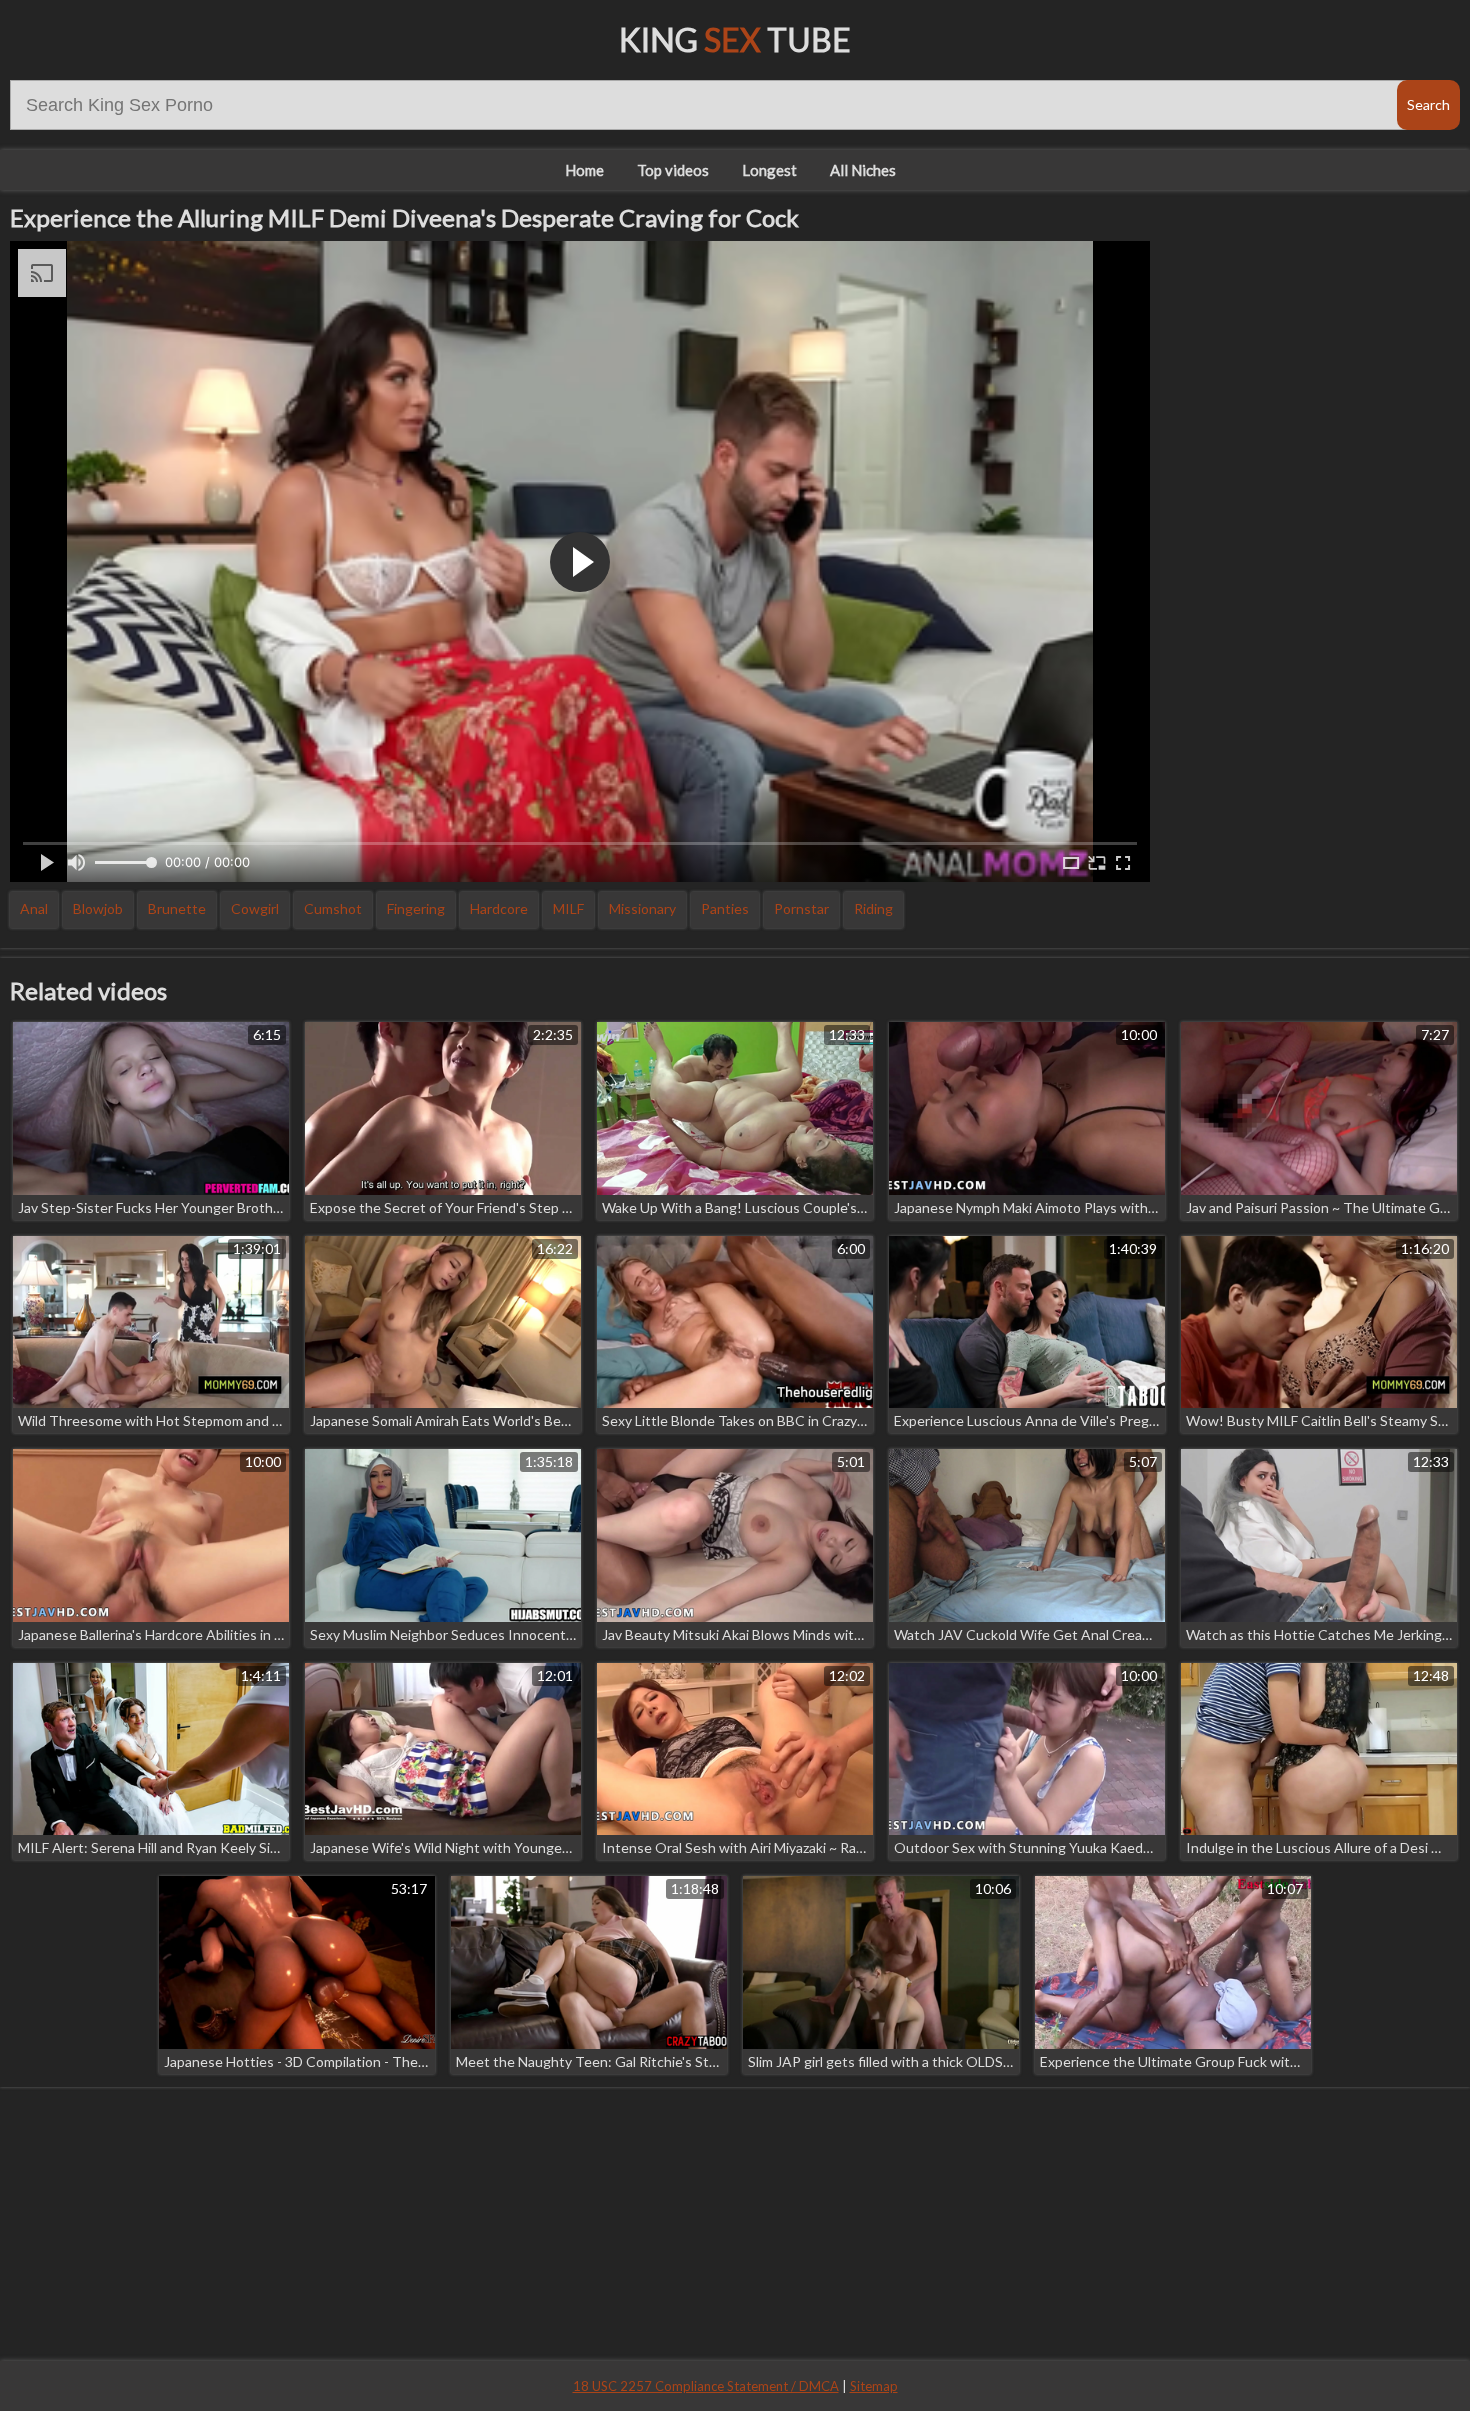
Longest (769, 170)
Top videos (673, 170)
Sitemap (874, 2386)
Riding (873, 908)
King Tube (735, 39)
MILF (568, 908)
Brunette (177, 908)
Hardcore (499, 908)
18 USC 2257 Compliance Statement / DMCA (706, 2386)
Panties (725, 908)
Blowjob (98, 908)
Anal (34, 908)
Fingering (416, 908)
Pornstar (801, 908)
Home (584, 170)
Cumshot (333, 908)
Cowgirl (255, 908)
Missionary (642, 908)
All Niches (863, 170)
